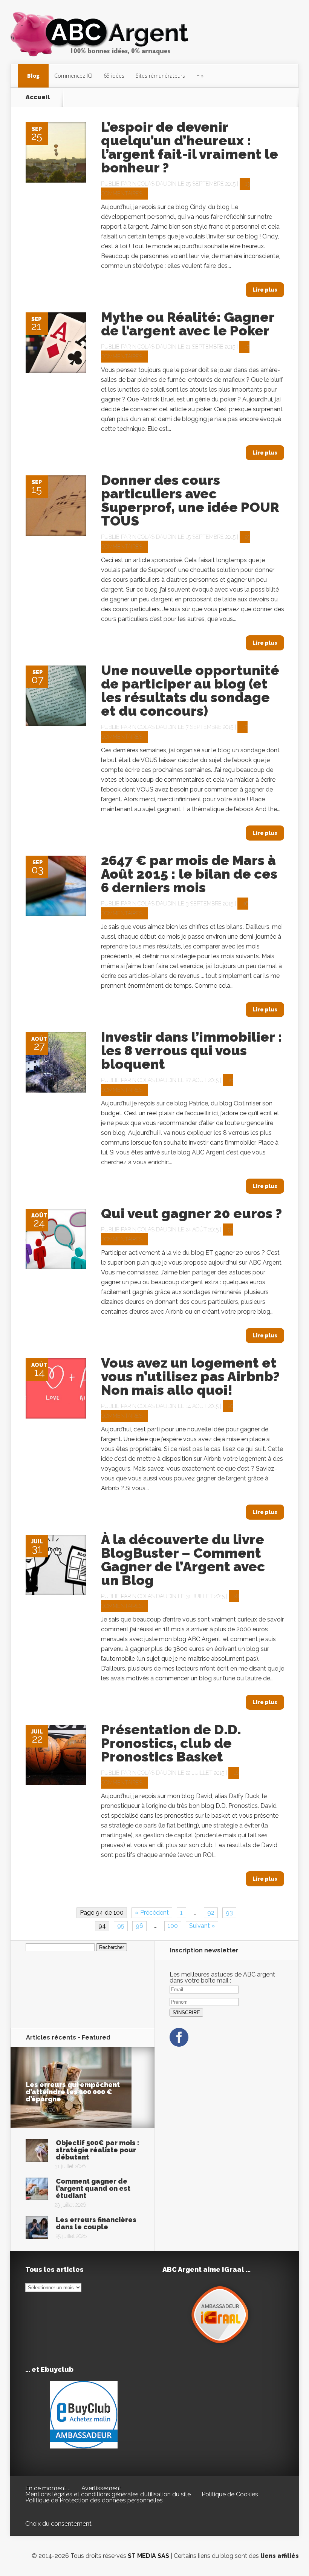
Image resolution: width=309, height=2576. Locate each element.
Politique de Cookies (230, 2494)
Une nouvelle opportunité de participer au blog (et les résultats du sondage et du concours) (190, 690)
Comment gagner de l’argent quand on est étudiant (93, 2188)
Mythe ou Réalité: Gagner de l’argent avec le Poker (188, 324)
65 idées (114, 76)
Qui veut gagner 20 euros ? (191, 1213)
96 (139, 1926)
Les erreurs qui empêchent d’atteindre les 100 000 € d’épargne (73, 2092)
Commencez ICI (73, 76)
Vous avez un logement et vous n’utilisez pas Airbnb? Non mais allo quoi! (190, 1376)
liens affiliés (280, 2556)
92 (211, 1913)
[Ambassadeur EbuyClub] (84, 2446)
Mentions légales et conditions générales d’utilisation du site (108, 2494)
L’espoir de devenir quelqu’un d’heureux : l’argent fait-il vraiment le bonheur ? (190, 147)
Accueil (38, 97)
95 (121, 1926)
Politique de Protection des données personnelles (94, 2500)
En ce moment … (48, 2488)
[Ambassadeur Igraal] (221, 2346)
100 (173, 1926)
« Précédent (152, 1913)
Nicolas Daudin (154, 184)
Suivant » (202, 1926)
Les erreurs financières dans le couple (96, 2223)
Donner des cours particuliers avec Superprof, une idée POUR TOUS (190, 500)
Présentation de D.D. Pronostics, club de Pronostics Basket (171, 1743)
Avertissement (101, 2488)
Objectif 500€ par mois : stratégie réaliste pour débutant (97, 2150)
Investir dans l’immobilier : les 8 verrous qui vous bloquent (192, 1050)
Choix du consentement (58, 2524)
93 (229, 1913)
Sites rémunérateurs (160, 76)
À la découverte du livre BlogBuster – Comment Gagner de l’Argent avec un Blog (183, 1560)
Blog (33, 76)
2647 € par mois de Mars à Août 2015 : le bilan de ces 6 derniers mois (189, 874)
